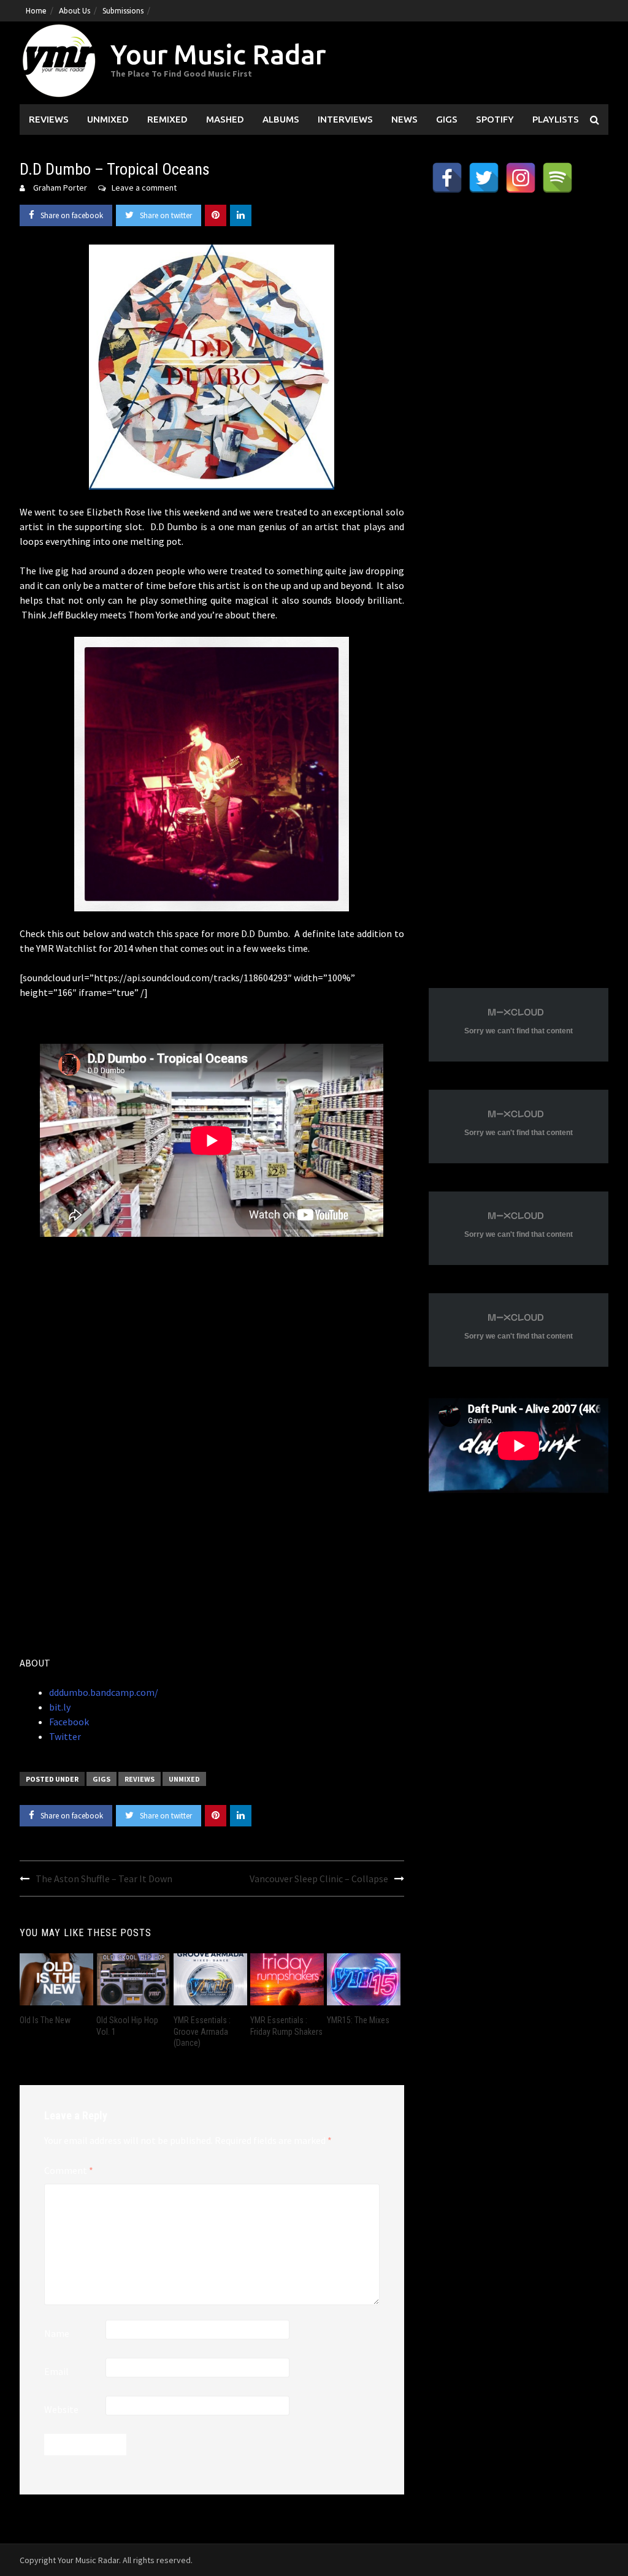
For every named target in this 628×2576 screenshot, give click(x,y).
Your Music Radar (218, 54)
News (404, 119)
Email (56, 2371)
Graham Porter (60, 188)
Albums (281, 119)
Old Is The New (45, 2020)
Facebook (69, 1722)
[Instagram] (521, 178)
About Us (75, 11)
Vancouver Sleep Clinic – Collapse (319, 1879)
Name (57, 2333)
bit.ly (60, 1707)
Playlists (556, 119)
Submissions (123, 11)
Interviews (345, 119)
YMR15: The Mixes (358, 2020)
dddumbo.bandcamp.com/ (104, 1692)
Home (36, 11)
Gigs (447, 119)
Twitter (65, 1736)
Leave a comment (144, 188)
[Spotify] (557, 178)
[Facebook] (447, 178)
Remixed (167, 119)
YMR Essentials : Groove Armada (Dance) (202, 2031)
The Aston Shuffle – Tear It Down (104, 1879)
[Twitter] (484, 178)
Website (61, 2409)
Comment (69, 2170)
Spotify (495, 119)
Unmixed (108, 119)
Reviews (49, 119)
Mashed (225, 119)
